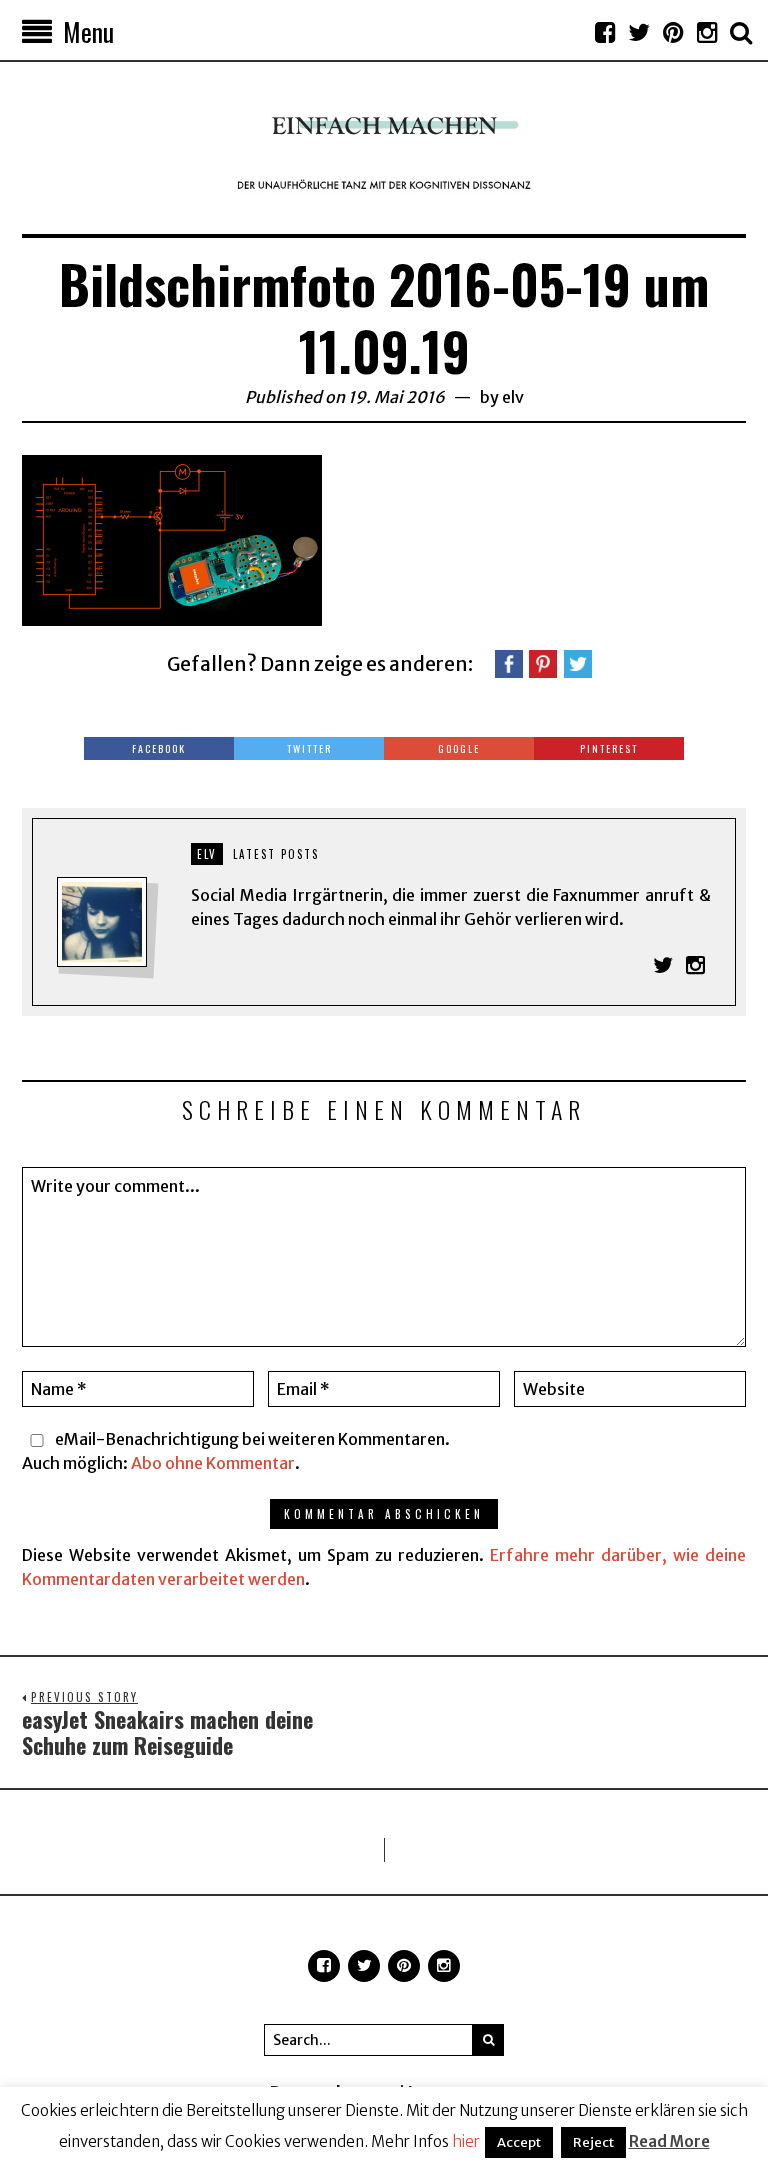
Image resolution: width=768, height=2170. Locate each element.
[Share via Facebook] (509, 662)
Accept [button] (519, 2142)
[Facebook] (605, 32)
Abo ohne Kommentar (213, 1463)
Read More (669, 2141)
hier (466, 2141)
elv (513, 397)
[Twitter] (639, 32)
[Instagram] (707, 32)
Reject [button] (593, 2142)
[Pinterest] (673, 32)
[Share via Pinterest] (543, 662)
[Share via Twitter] (578, 662)
